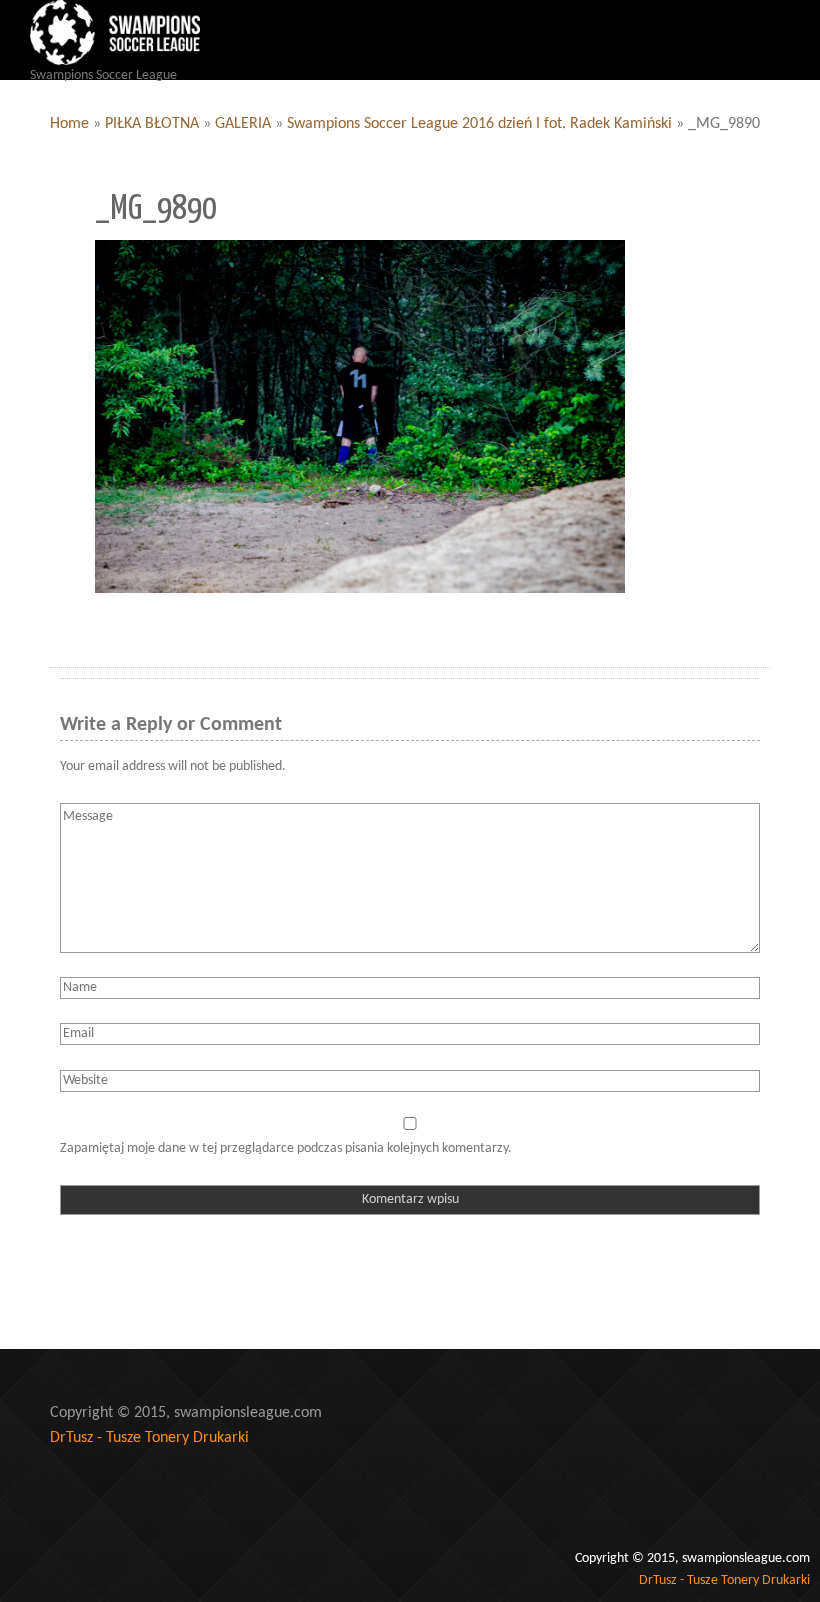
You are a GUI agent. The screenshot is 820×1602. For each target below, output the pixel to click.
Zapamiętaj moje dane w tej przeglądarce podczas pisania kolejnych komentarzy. (286, 1148)
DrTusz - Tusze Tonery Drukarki (149, 1438)
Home (69, 124)
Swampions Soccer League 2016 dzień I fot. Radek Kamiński (479, 124)
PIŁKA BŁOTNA (152, 124)
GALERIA (243, 124)
